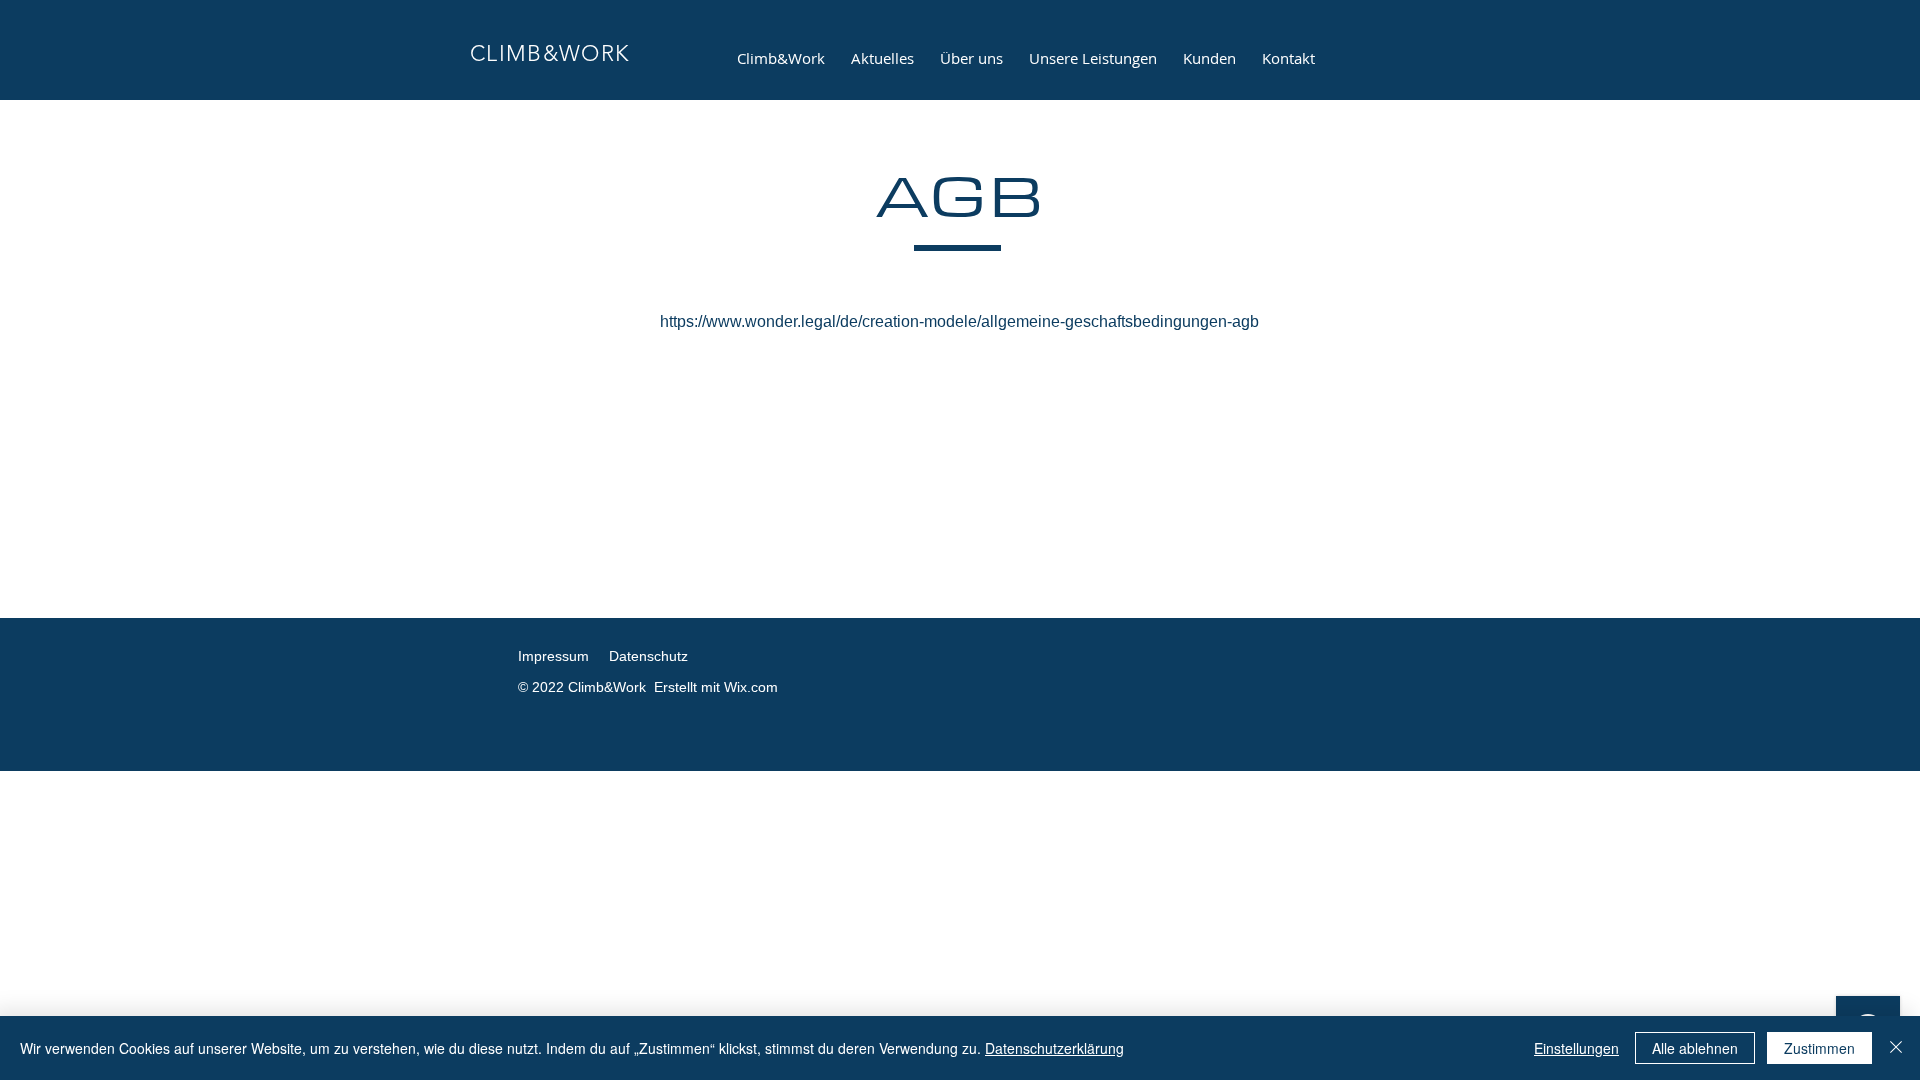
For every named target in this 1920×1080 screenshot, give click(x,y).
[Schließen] (1896, 1048)
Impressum (553, 656)
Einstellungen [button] (1576, 1048)
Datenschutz (648, 656)
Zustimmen (1819, 1048)
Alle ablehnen (1695, 1048)
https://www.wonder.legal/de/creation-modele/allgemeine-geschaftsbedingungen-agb (959, 321)
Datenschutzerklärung (1054, 1048)
